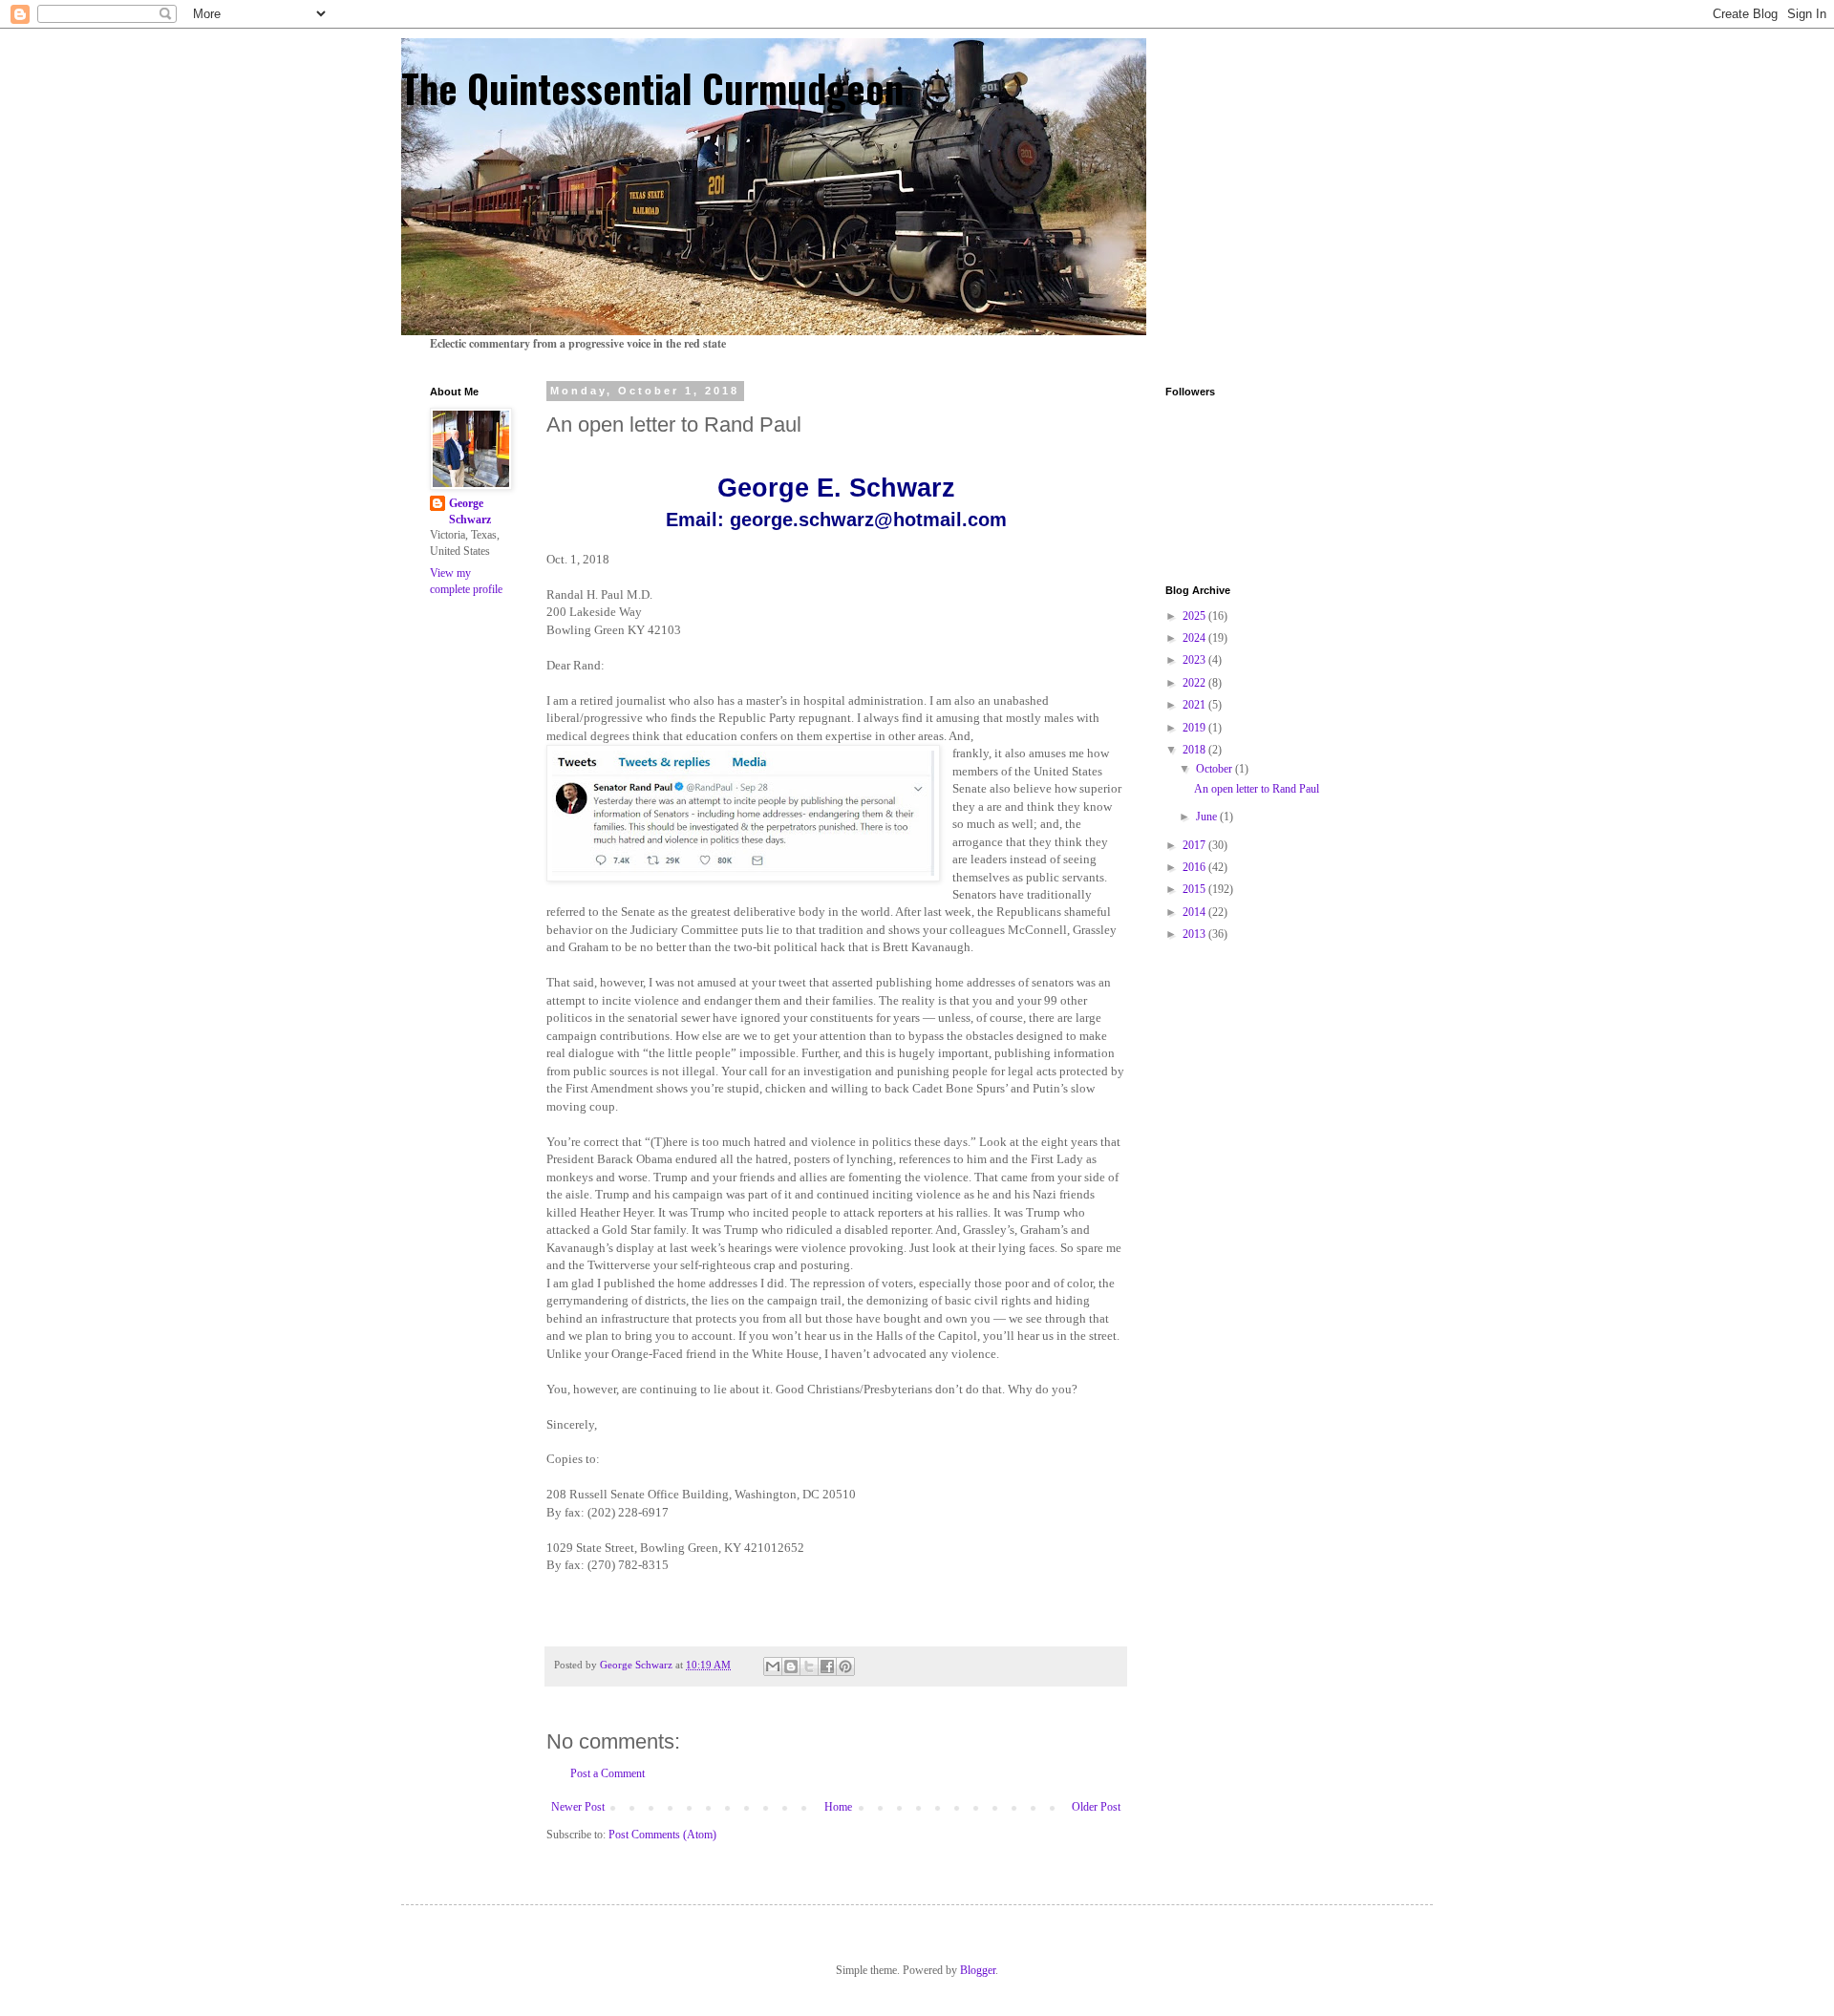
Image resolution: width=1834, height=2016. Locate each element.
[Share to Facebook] (827, 1666)
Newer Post (578, 1807)
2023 (1195, 660)
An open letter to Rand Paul (1257, 789)
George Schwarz (470, 511)
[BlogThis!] (791, 1666)
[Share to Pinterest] (845, 1666)
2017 (1195, 845)
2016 (1195, 867)
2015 (1195, 889)
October (1216, 769)
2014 (1195, 912)
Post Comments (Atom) (662, 1835)
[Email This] (773, 1666)
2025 (1195, 616)
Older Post (1096, 1807)
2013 (1195, 934)
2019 (1195, 728)
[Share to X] (809, 1666)
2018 (1195, 750)
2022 (1195, 683)
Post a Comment (608, 1773)
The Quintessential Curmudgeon (652, 88)
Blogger (978, 1970)
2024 (1195, 638)
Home (838, 1807)
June (1208, 817)
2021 (1195, 705)
